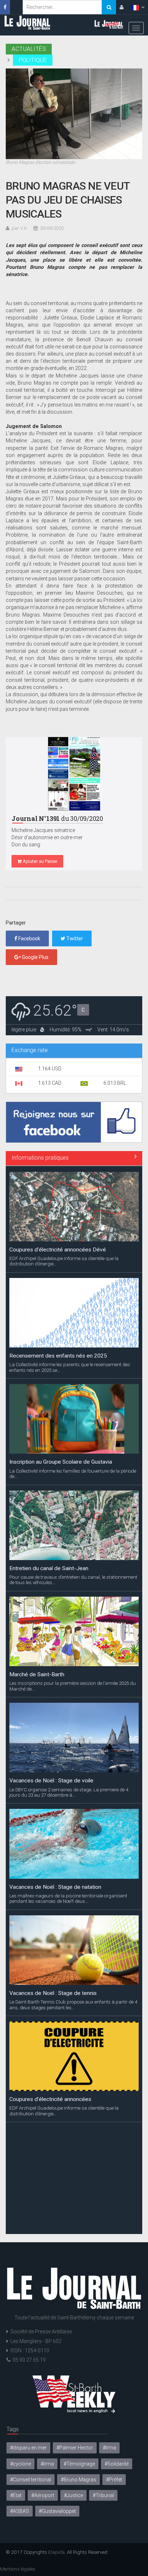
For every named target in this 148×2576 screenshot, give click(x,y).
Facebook (29, 938)
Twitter (74, 938)
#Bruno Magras (78, 2480)
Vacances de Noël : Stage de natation (55, 1886)
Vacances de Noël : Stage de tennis (53, 1992)
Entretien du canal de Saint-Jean (49, 1568)
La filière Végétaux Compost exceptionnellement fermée (69, 2208)
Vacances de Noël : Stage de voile (51, 1780)
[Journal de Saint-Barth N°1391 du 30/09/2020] (74, 774)
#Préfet (114, 2480)
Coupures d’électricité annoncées (50, 2099)
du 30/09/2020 (57, 819)
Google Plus (35, 957)
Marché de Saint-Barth (37, 1674)
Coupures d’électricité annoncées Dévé (58, 1249)
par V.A (19, 228)
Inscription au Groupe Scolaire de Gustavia (61, 1462)
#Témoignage (79, 2464)
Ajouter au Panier (40, 861)
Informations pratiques (40, 1158)
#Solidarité (117, 2464)
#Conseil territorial (31, 2480)
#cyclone (20, 2464)
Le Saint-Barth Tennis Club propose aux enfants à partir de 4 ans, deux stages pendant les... (73, 2004)
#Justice (73, 2495)
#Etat (16, 2495)
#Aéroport (43, 2495)
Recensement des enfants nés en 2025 (58, 1355)
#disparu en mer (28, 2448)
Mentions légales (18, 2569)
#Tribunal (103, 2495)
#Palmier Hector (75, 2448)
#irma (47, 2464)
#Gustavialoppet (57, 2511)
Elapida (56, 2552)
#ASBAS (20, 2511)
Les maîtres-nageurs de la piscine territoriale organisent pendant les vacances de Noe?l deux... (68, 1898)
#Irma (109, 2448)
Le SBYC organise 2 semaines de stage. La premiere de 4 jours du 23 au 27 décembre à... (69, 1792)
